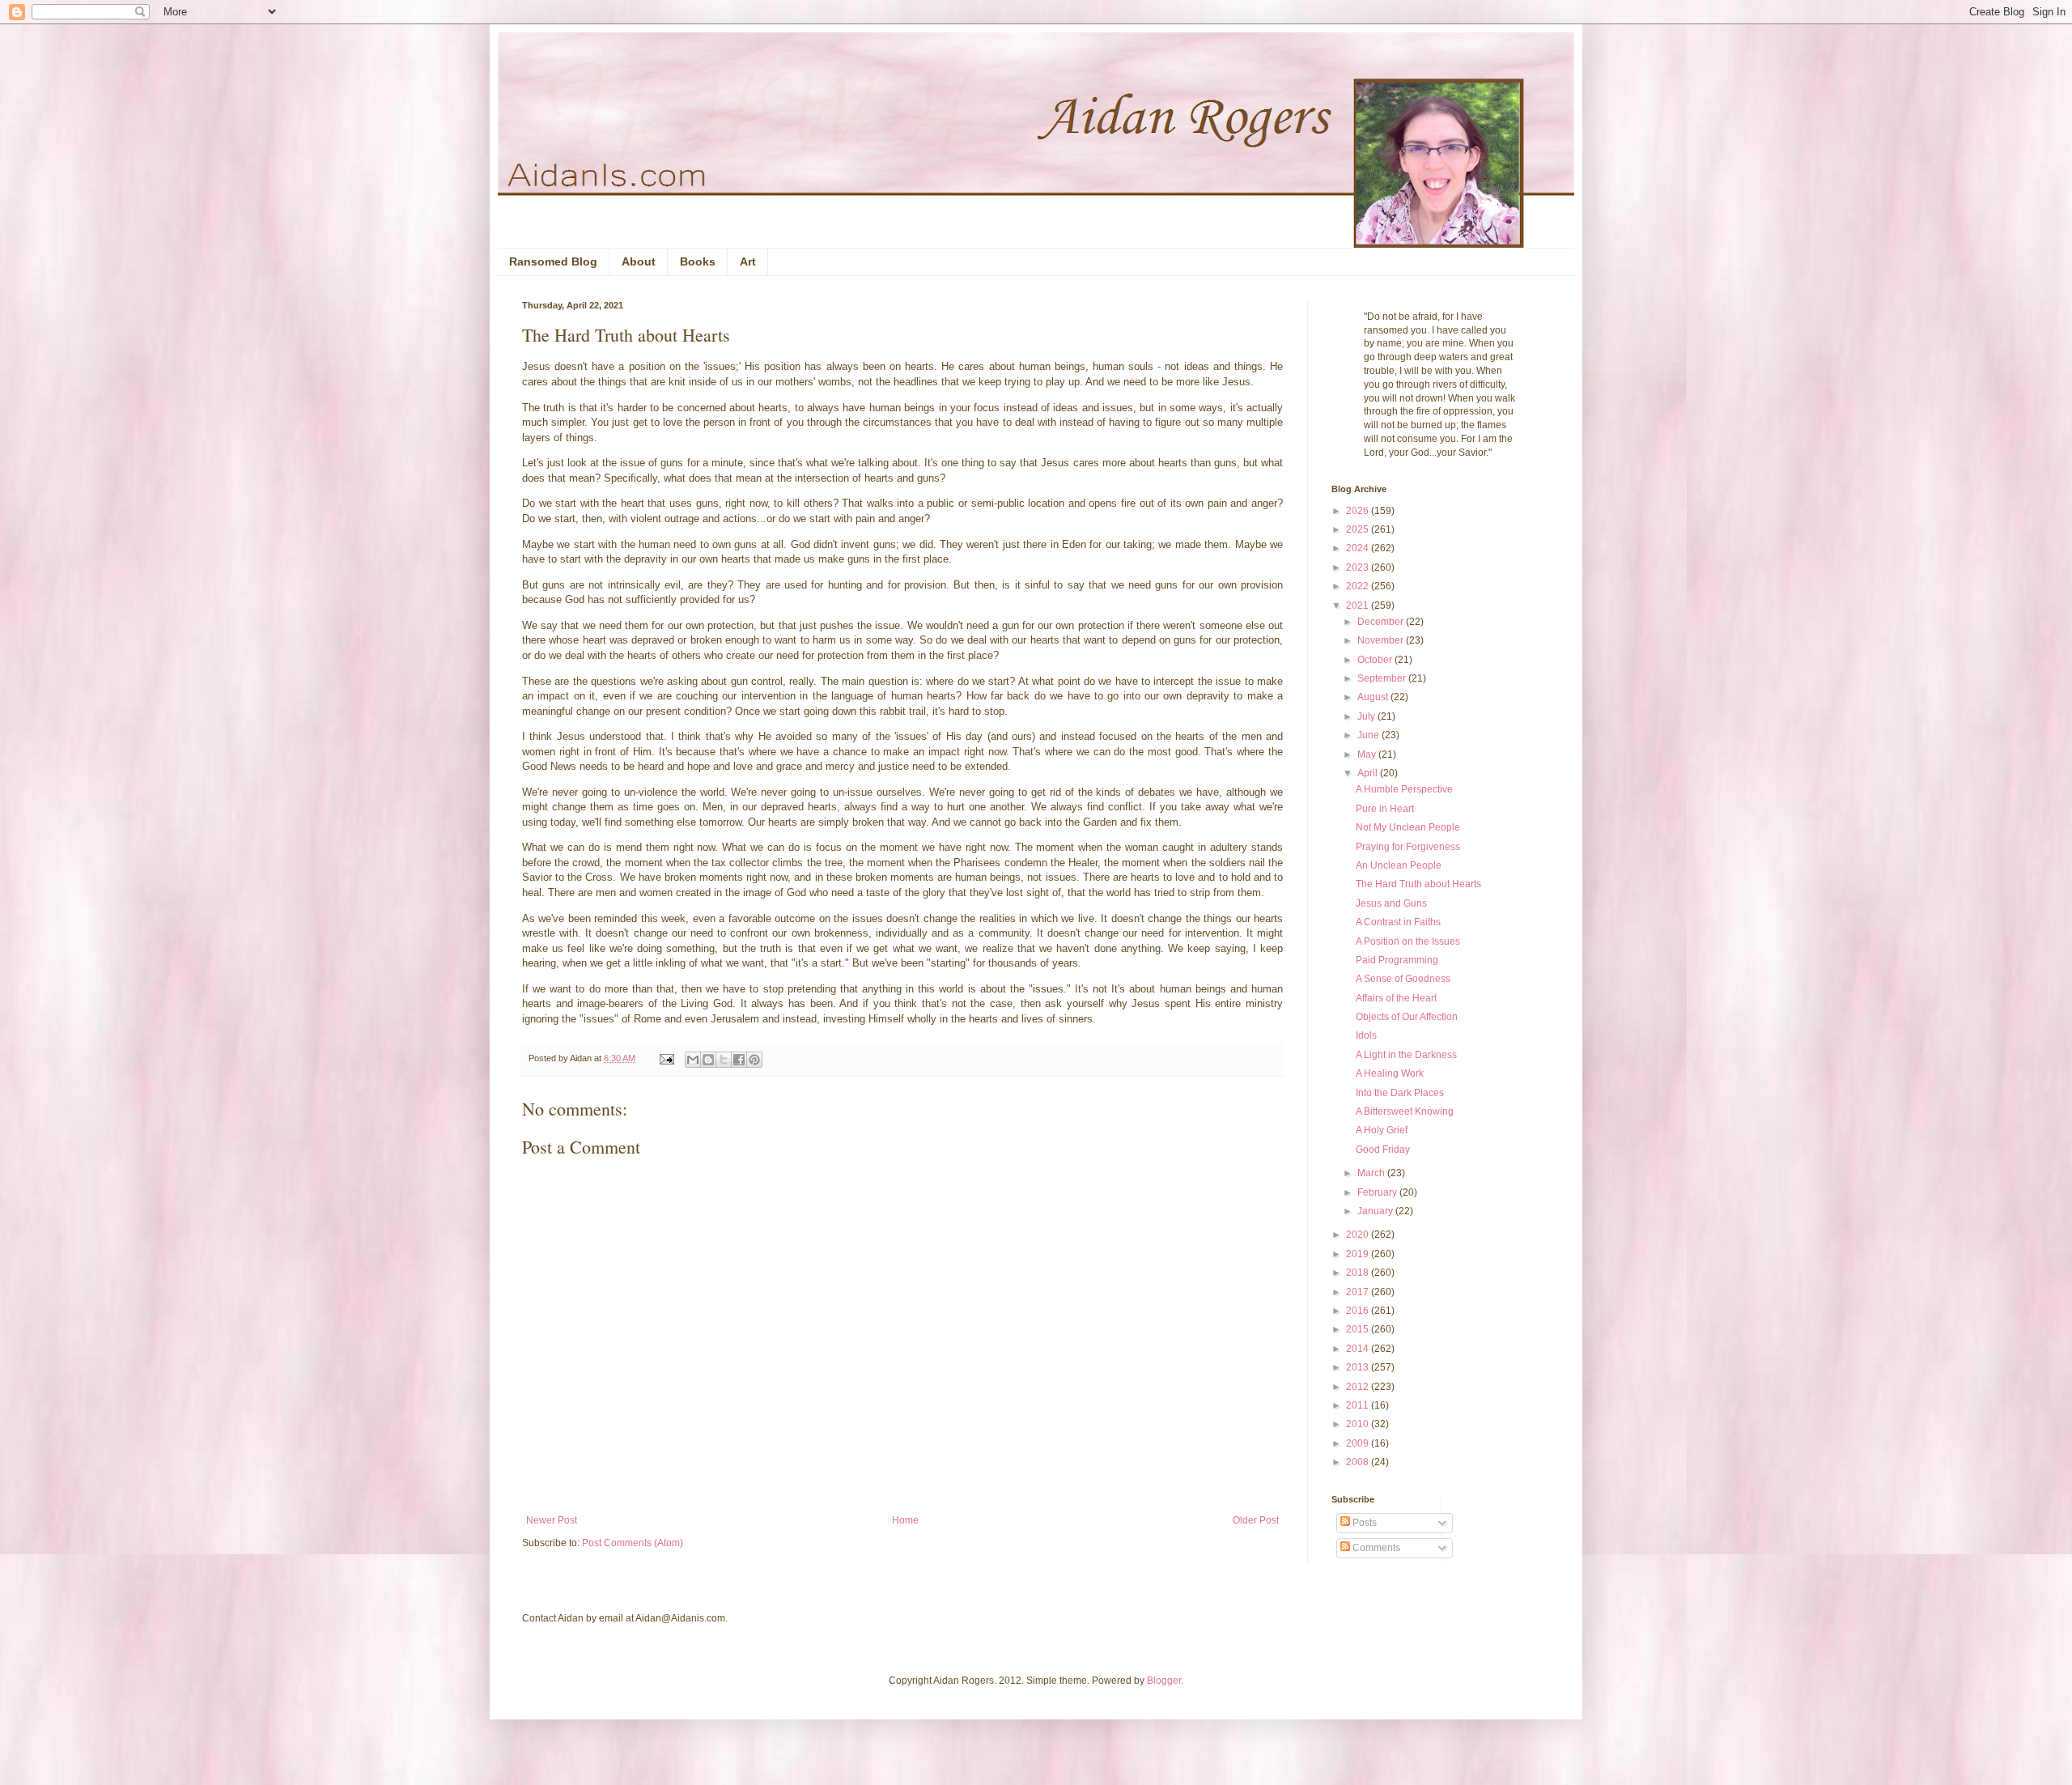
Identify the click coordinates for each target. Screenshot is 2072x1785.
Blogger (1164, 1681)
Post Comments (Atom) (633, 1543)
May (1368, 754)
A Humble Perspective (1404, 789)
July (1367, 716)
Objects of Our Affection (1407, 1017)
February (1378, 1192)
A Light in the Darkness (1406, 1055)
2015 (1359, 1329)
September (1383, 678)
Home (905, 1520)
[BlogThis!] (708, 1060)
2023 (1359, 567)
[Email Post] (666, 1058)
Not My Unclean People (1408, 827)
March (1372, 1173)
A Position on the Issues (1408, 941)
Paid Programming (1397, 960)
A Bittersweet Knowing (1405, 1111)
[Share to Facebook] (739, 1060)
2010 (1359, 1424)
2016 (1359, 1311)
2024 (1359, 548)
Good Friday (1383, 1150)
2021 (1359, 606)
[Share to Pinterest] (754, 1060)
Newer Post (552, 1520)
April (1369, 773)
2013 (1359, 1367)
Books (698, 261)
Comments (1375, 1548)
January (1376, 1211)
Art (748, 261)
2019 (1359, 1254)
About (639, 261)
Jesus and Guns (1391, 903)
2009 (1359, 1443)
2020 (1359, 1235)
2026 (1359, 511)
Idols (1366, 1035)
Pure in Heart (1385, 809)
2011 (1359, 1405)
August (1374, 697)
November (1382, 640)
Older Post (1256, 1520)
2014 (1359, 1349)
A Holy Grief (1382, 1130)
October (1376, 660)
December (1382, 622)
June (1369, 735)
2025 (1359, 529)
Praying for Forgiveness (1408, 847)
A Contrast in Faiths (1398, 922)
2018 (1359, 1273)
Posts (1363, 1523)
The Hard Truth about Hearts (1418, 884)
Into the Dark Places (1400, 1093)
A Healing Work (1390, 1073)
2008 (1359, 1462)
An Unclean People (1399, 865)
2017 (1359, 1292)
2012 (1359, 1387)
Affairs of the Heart (1396, 998)
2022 (1359, 586)
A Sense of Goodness (1403, 979)
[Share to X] (724, 1060)
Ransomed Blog (553, 261)
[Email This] (693, 1060)
